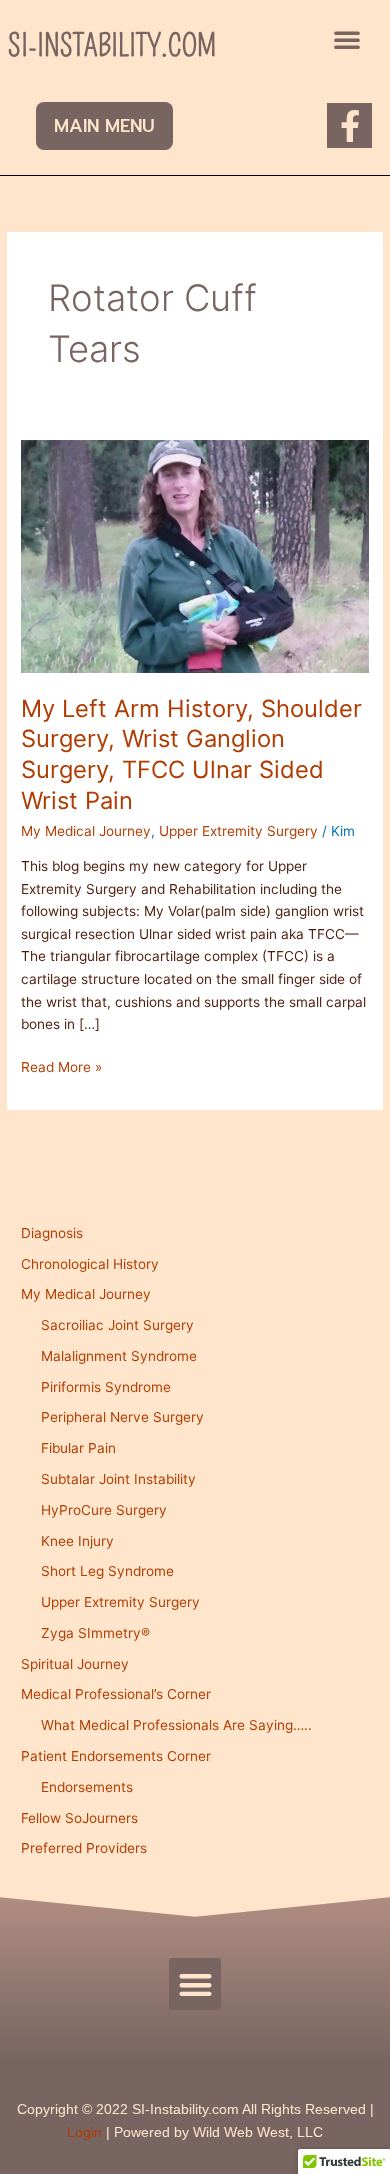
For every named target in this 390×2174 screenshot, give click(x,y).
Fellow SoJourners (79, 1818)
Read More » (61, 1065)
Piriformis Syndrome (106, 1387)
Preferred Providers (84, 1848)
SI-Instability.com (112, 46)
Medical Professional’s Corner (116, 1694)
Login (84, 2132)
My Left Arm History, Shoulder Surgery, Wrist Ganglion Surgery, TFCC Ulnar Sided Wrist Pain (191, 754)
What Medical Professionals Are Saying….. (176, 1725)
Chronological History (90, 1264)
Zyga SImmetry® (95, 1633)
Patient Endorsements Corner (116, 1756)
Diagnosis (52, 1233)
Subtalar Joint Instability (118, 1479)
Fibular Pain (78, 1448)
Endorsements (87, 1787)
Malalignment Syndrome (119, 1356)
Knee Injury (77, 1541)
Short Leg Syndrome (107, 1571)
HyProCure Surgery (104, 1510)
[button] (347, 39)
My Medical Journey (86, 831)
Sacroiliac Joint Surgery (117, 1325)
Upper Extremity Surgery (238, 831)
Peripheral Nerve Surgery (122, 1417)
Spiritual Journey (75, 1664)
